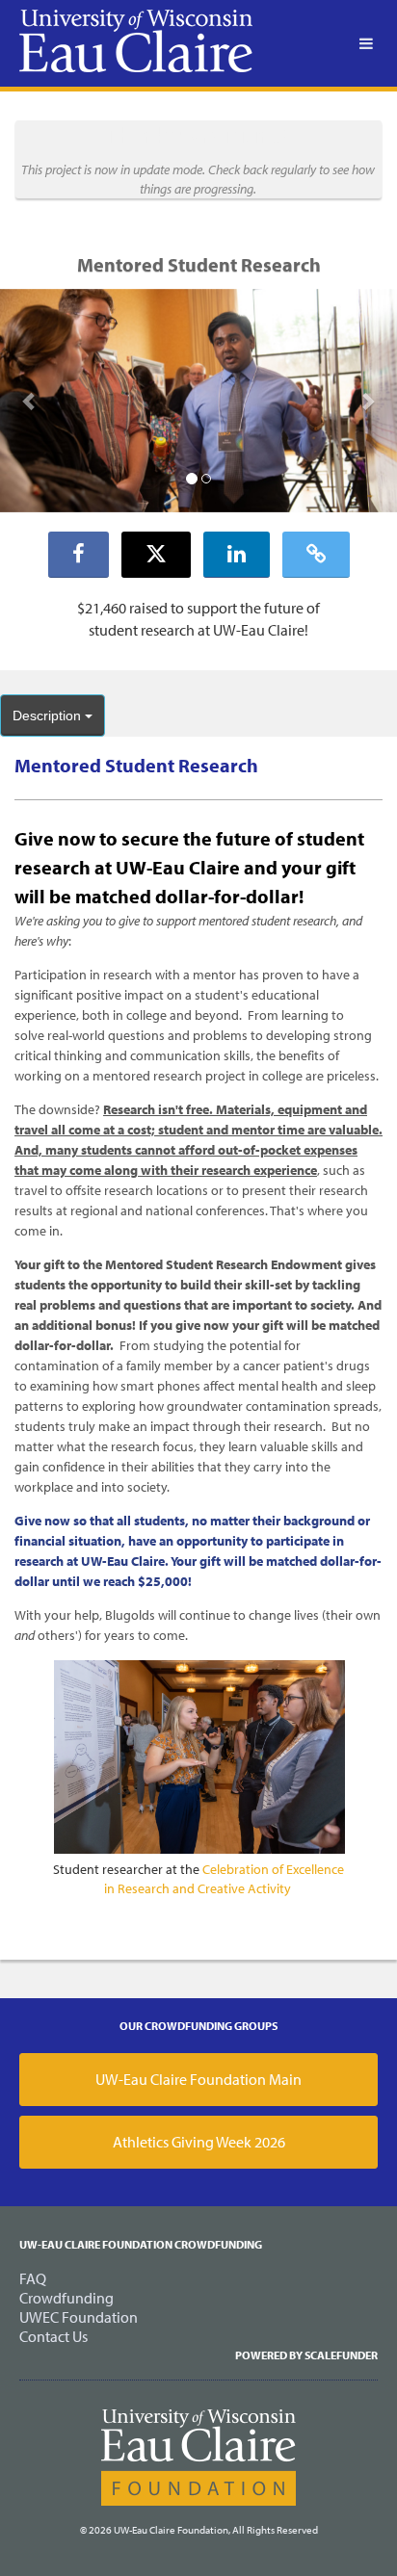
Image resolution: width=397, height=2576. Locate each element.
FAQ (33, 2278)
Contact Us (53, 2336)
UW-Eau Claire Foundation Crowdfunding (141, 2244)
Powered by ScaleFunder (306, 2355)
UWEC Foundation (79, 2317)
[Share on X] (156, 555)
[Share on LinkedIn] (237, 555)
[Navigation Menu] (366, 44)
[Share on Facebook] (79, 555)
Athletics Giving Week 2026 (199, 2142)
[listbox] (198, 401)
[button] (30, 400)
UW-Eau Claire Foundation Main (198, 2079)
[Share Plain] (316, 555)
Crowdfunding (66, 2298)
